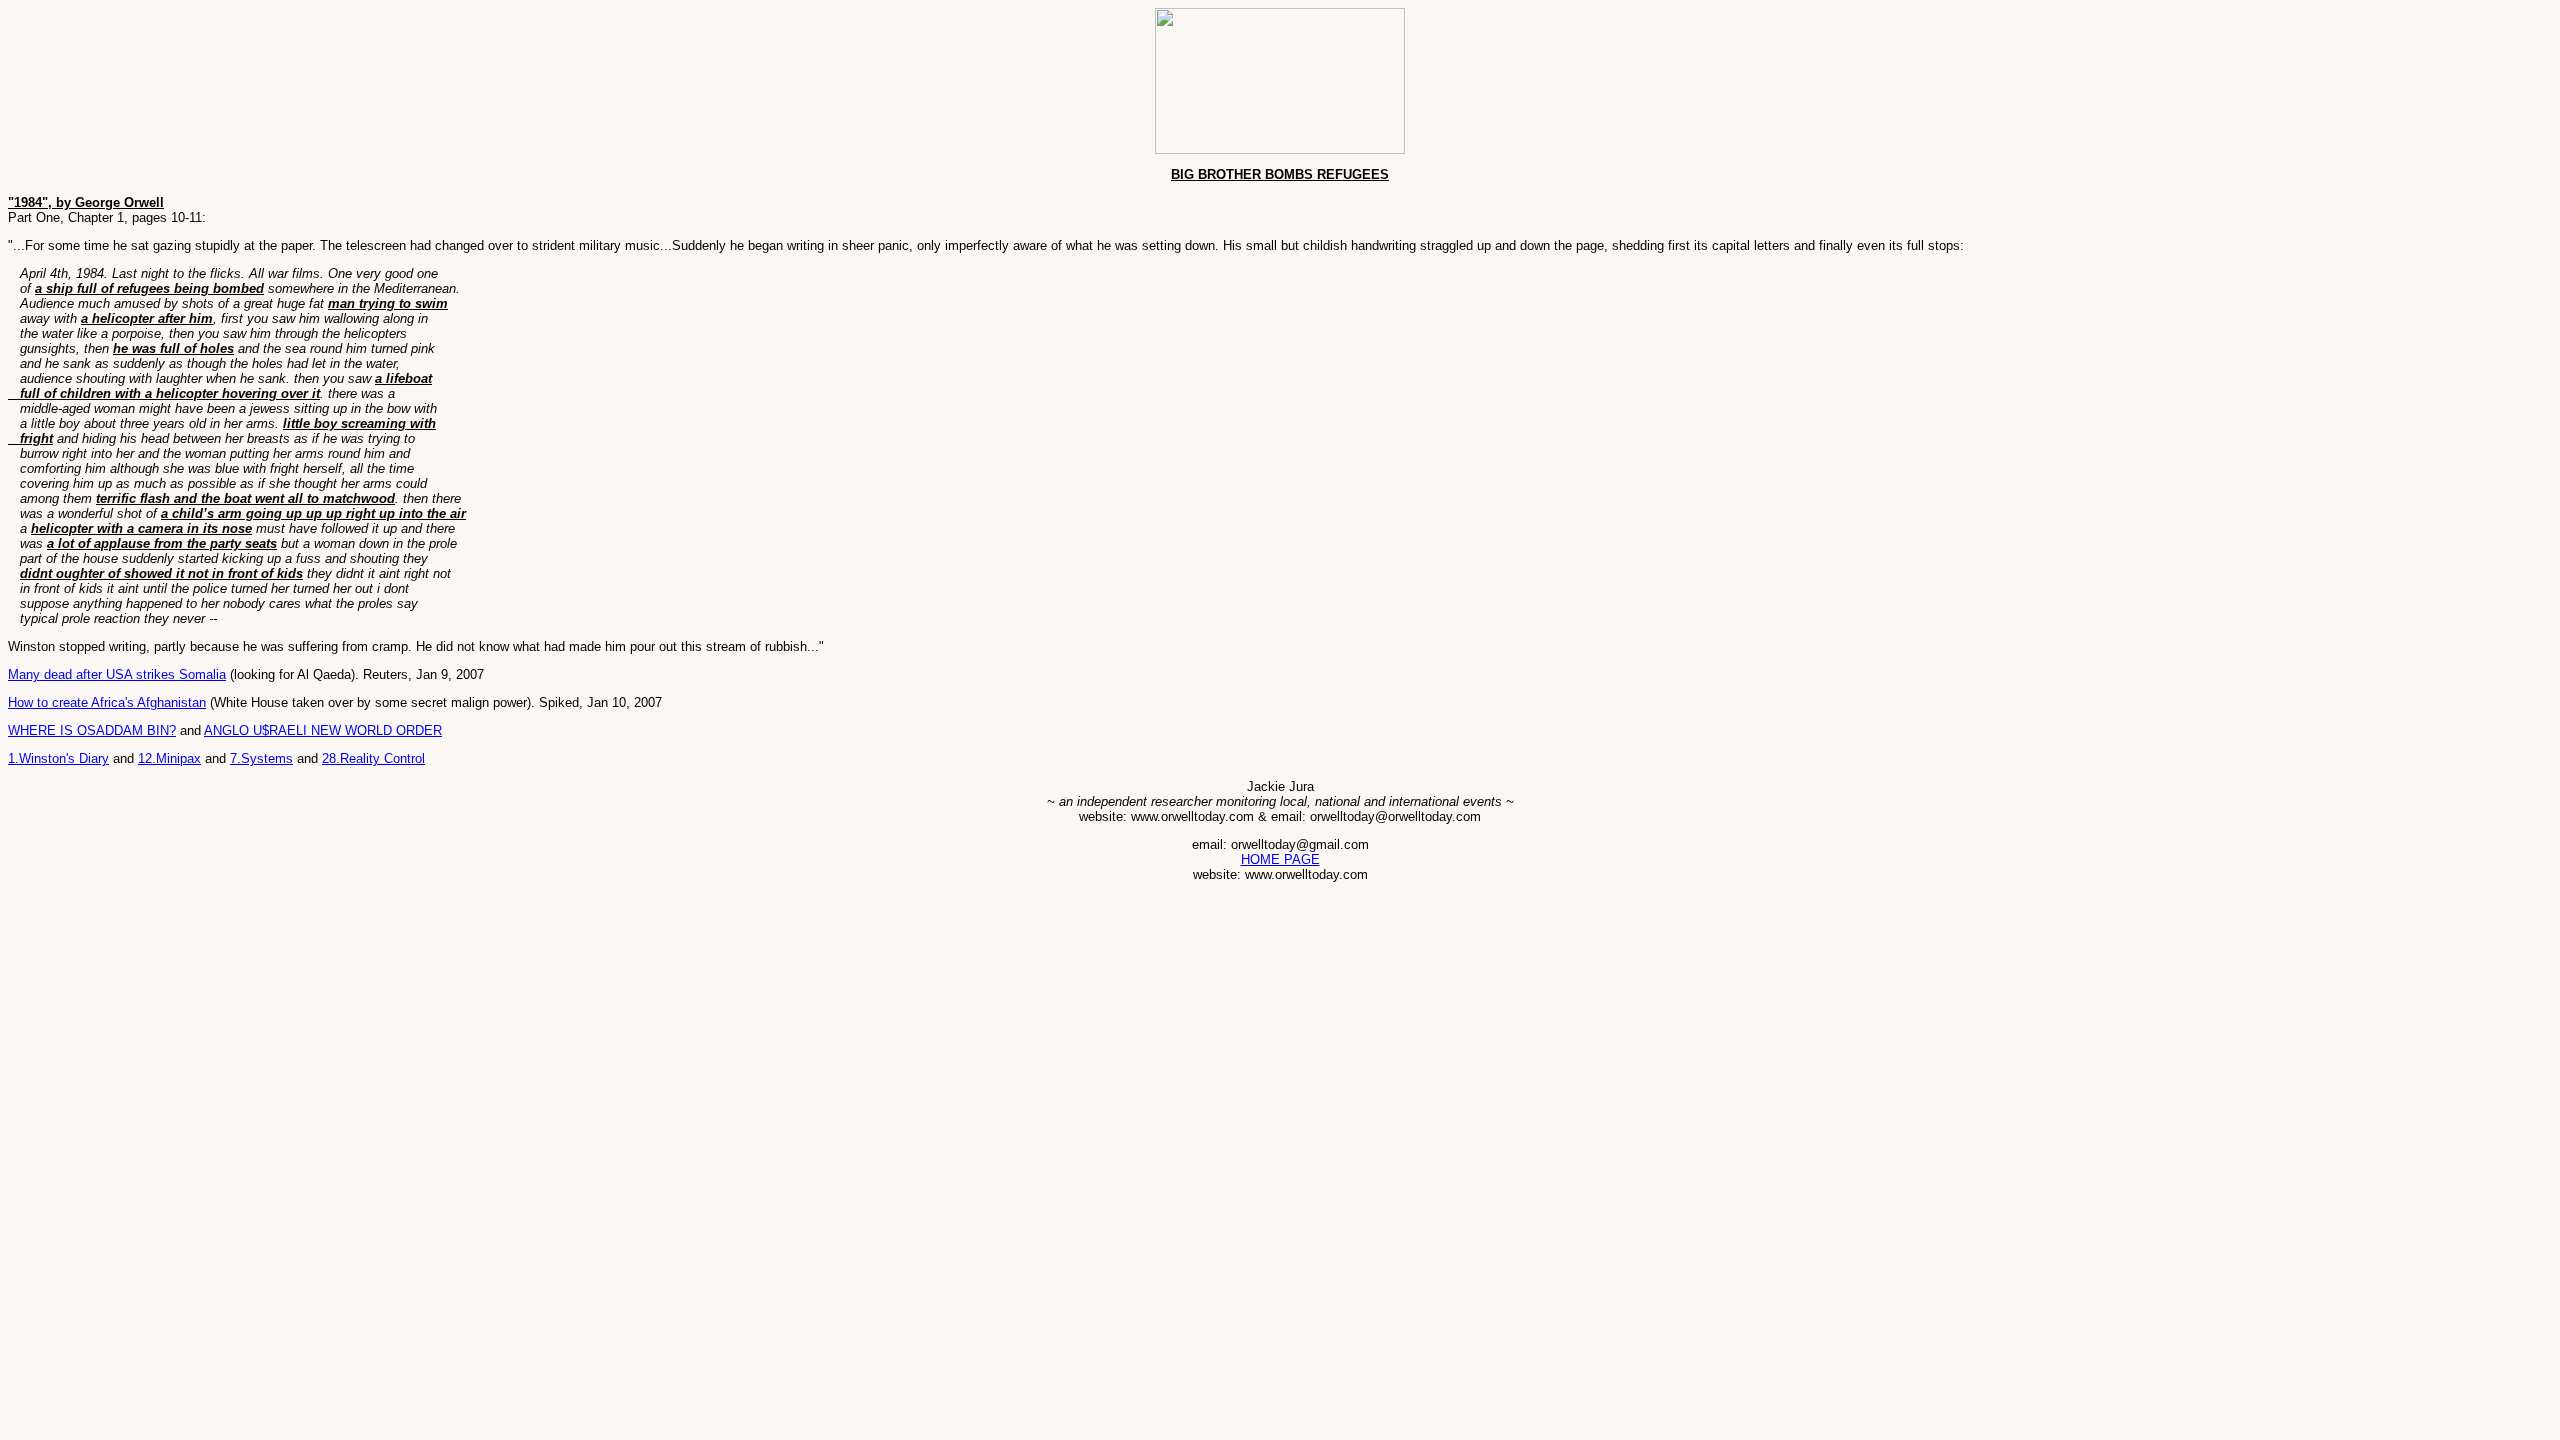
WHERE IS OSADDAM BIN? (92, 730)
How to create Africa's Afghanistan (107, 702)
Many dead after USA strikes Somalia (117, 674)
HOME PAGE (1280, 859)
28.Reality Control (373, 758)
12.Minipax (169, 758)
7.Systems (261, 758)
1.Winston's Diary (58, 758)
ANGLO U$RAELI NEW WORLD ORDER (323, 730)
